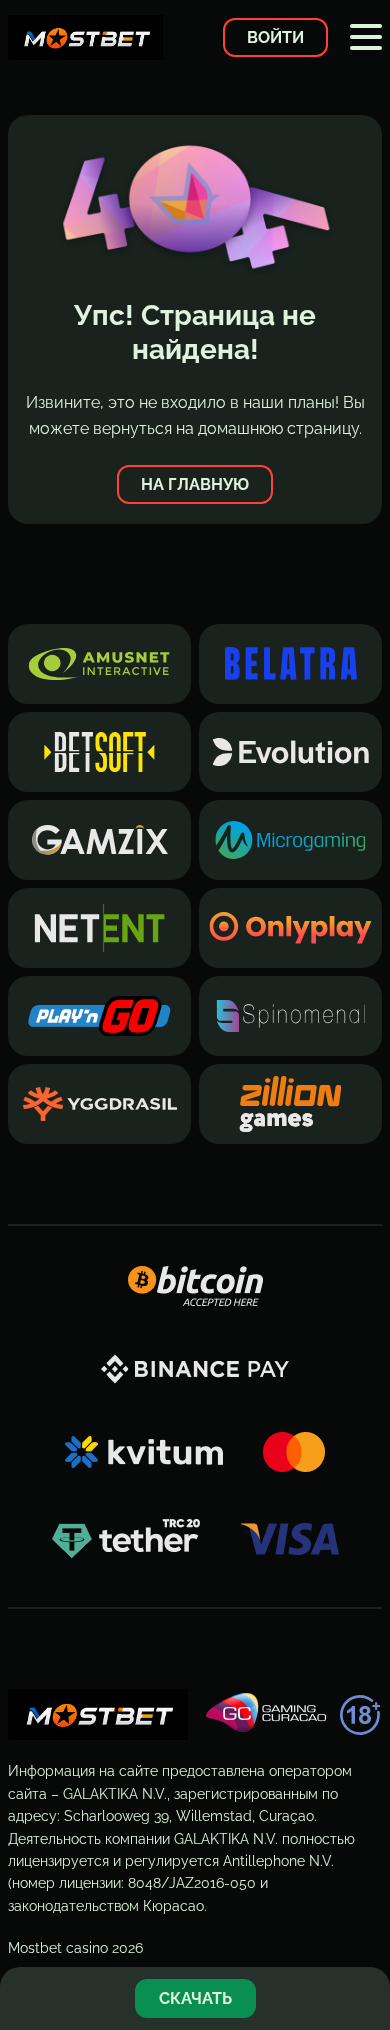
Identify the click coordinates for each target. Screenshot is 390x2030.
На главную (195, 484)
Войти (275, 37)
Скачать (195, 1998)
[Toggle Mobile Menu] (366, 37)
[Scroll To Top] (364, 1934)
